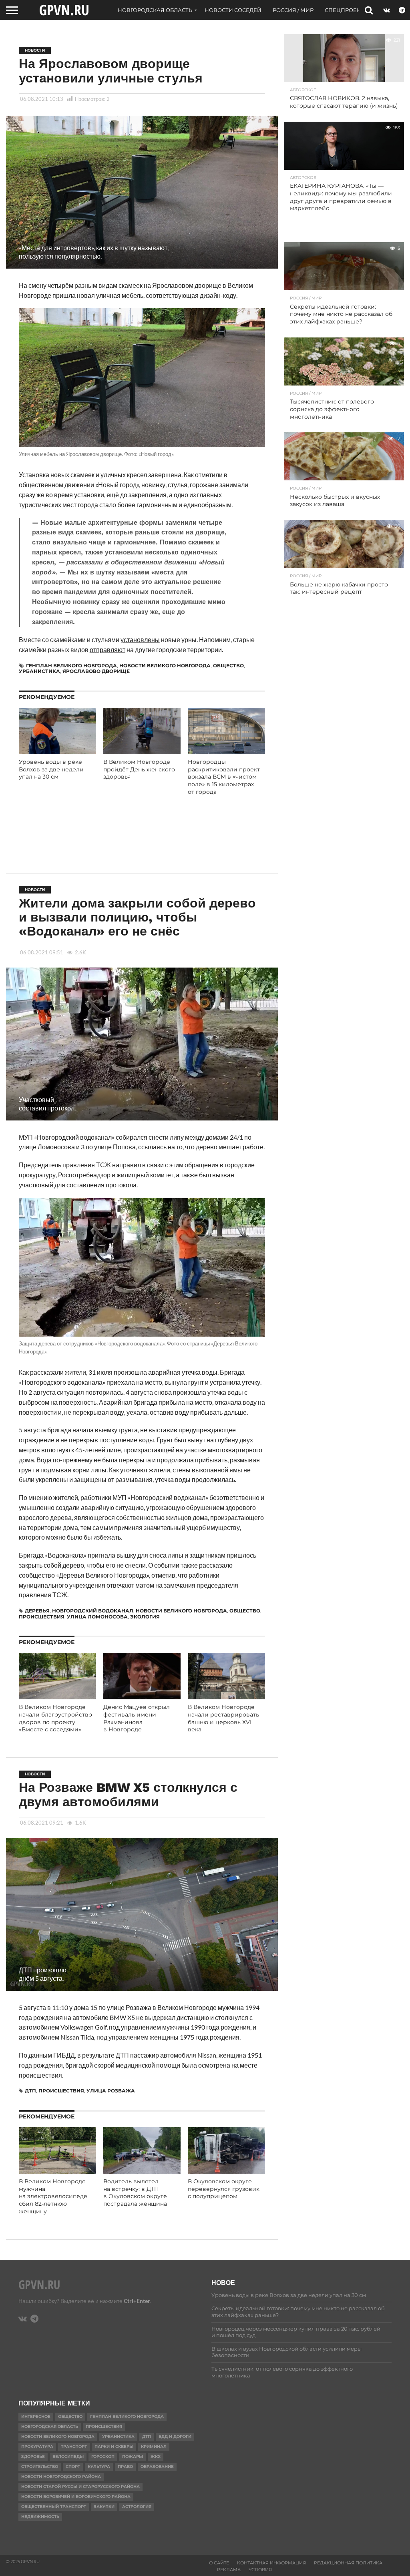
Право (125, 2467)
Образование (157, 2467)
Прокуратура (37, 2446)
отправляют (108, 650)
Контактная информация (271, 2563)
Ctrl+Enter (137, 2301)
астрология (137, 2507)
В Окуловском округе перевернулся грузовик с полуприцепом (224, 2189)
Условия (260, 2570)
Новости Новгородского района (61, 2477)
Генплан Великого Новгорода (71, 666)
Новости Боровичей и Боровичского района (76, 2497)
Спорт (73, 2467)
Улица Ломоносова (97, 1617)
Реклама (229, 2570)
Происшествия (42, 1617)
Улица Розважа (111, 2091)
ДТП (30, 2091)
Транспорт (74, 2446)
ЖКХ (156, 2457)
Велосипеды (68, 2457)
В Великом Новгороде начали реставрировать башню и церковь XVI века (223, 1718)
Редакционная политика (348, 2563)
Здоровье (33, 2457)
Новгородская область (155, 10)
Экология (145, 1617)
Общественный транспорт (54, 2507)
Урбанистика (39, 671)
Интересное (36, 2416)
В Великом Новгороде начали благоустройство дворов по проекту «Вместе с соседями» (55, 1718)
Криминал (154, 2446)
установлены (140, 639)
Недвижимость (40, 2517)
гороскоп (103, 2457)
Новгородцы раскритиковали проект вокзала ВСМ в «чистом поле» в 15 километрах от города (224, 777)
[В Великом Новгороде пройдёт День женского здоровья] (142, 752)
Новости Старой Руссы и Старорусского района (80, 2487)
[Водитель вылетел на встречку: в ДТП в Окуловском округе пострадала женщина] (142, 2171)
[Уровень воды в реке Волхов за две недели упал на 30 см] (57, 752)
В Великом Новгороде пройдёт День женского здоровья (139, 769)
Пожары (133, 2457)
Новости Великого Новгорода (165, 666)
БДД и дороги (175, 2436)
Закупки (104, 2507)
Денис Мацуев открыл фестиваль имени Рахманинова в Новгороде (137, 1718)
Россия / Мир (293, 10)
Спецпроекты (347, 10)
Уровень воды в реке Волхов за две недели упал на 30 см (51, 769)
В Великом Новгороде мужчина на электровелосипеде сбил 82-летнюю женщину (53, 2196)
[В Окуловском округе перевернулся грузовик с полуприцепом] (226, 2171)
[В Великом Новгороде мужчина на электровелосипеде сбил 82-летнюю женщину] (57, 2171)
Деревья (37, 1611)
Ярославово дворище (96, 671)
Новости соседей (233, 10)
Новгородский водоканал (93, 1611)
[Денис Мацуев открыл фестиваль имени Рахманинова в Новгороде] (142, 1697)
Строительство (40, 2467)
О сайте (219, 2563)
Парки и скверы (114, 2446)
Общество (228, 666)
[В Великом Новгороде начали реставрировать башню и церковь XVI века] (226, 1697)
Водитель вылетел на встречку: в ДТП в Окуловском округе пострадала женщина (135, 2193)
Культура (99, 2467)
